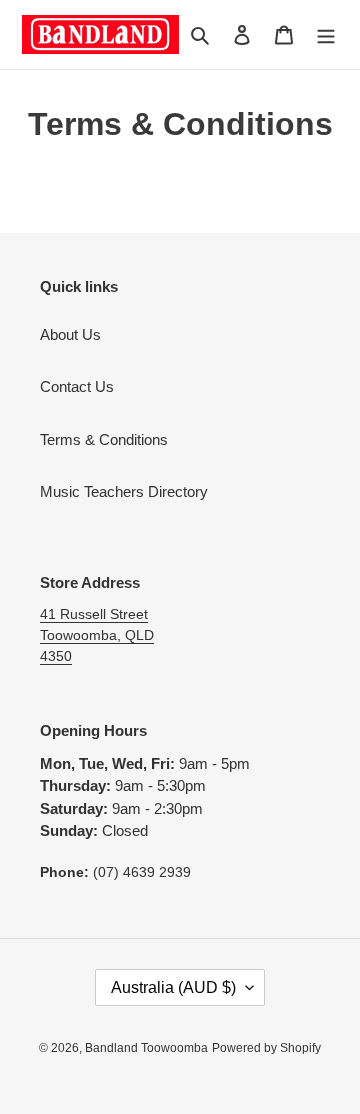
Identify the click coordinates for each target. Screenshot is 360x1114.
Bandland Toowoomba (146, 1048)
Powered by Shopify (266, 1048)
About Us (70, 334)
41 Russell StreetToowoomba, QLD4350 (97, 635)
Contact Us (77, 386)
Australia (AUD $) (173, 987)
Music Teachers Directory (124, 491)
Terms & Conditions (104, 439)
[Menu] (326, 34)
